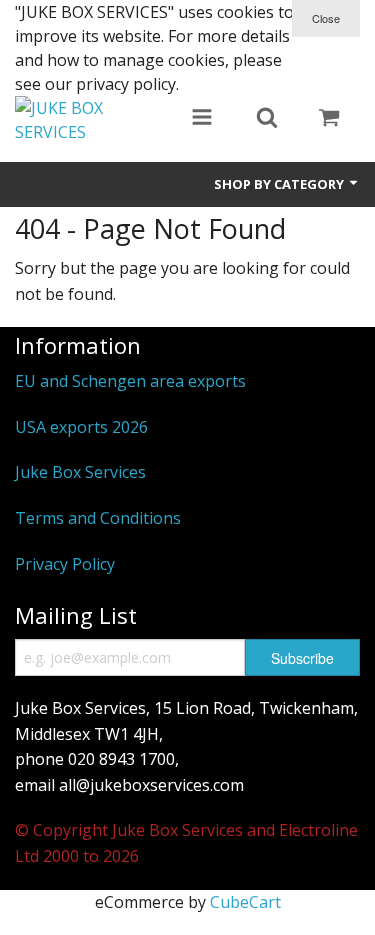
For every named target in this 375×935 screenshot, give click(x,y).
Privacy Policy (65, 564)
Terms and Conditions (98, 518)
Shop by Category (280, 184)
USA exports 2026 (81, 427)
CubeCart (245, 902)
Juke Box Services (80, 472)
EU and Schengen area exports (130, 381)
